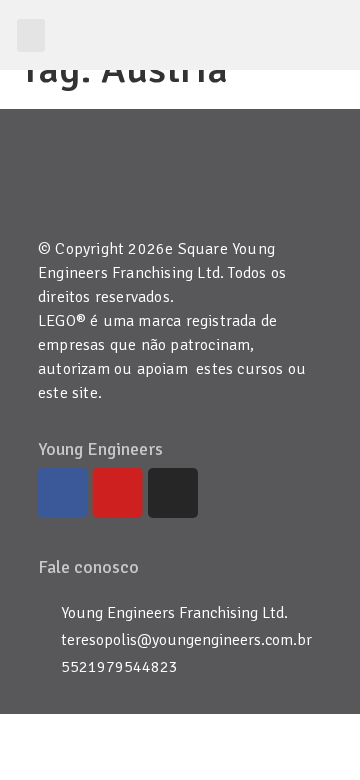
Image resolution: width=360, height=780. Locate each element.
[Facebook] (63, 493)
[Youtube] (118, 493)
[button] (31, 35)
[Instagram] (173, 493)
